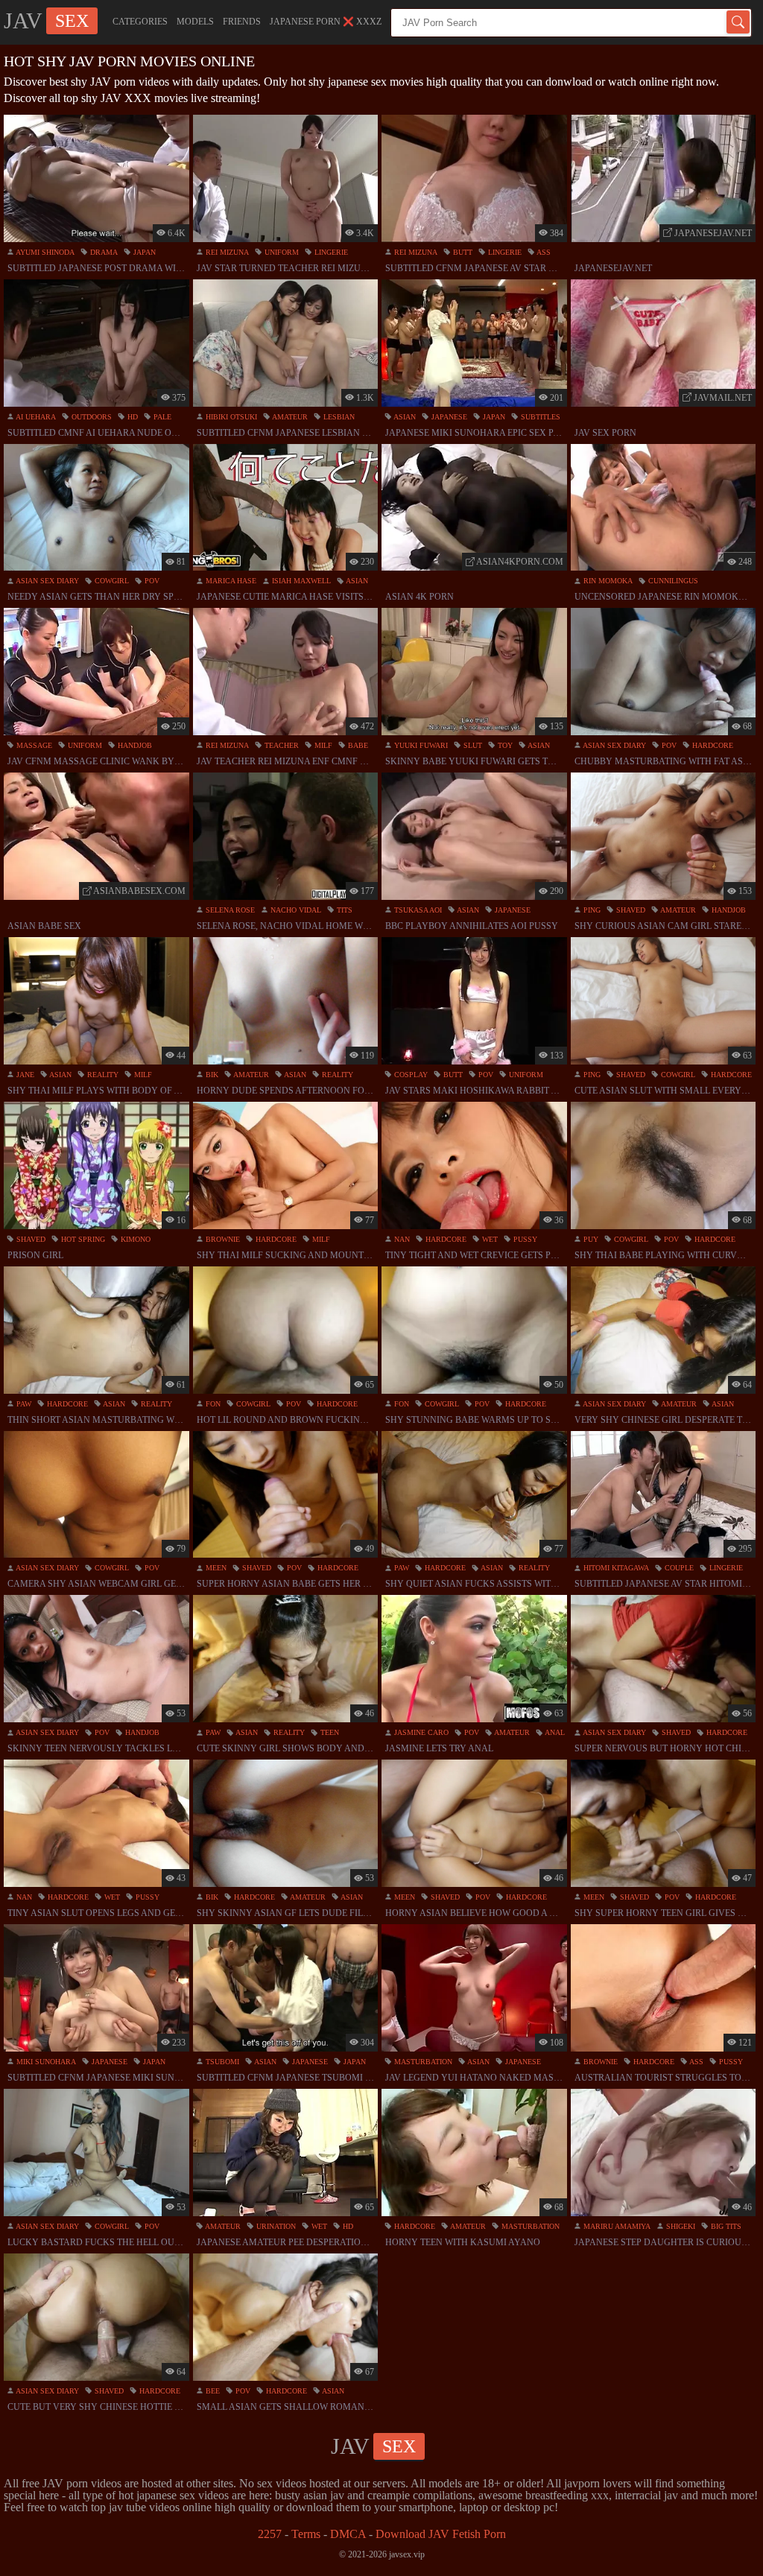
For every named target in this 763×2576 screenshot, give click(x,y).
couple (678, 1568)
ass (543, 252)
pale (161, 417)
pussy (524, 1239)
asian (404, 417)
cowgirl (111, 581)
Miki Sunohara (45, 2062)
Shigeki (680, 2226)
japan (143, 252)
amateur (289, 417)
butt (462, 252)
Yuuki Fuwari (420, 745)
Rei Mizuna (226, 252)
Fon (212, 1404)
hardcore (712, 745)
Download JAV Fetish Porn (441, 2534)
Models (195, 22)
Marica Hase (230, 581)
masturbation (422, 2062)
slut (472, 745)
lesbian (338, 417)
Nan (401, 1239)
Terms (306, 2534)
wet (489, 1239)
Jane (24, 1075)
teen (329, 1732)
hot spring (82, 1239)
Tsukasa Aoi (417, 910)
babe (357, 745)
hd (132, 417)
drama (103, 252)
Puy (590, 1239)
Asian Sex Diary (47, 581)
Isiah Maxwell (300, 581)
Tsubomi (221, 2062)
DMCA (348, 2534)
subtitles (539, 417)
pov (151, 581)
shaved (630, 910)
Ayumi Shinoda (44, 252)
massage (33, 745)
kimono (134, 1239)
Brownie (222, 1239)
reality (102, 1075)
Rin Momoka (607, 581)
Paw (23, 1404)
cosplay (410, 1075)
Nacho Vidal (295, 910)
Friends (242, 22)
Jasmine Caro (420, 1732)
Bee (212, 2391)
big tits (725, 2226)
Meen (215, 1568)
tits (343, 910)
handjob (134, 745)
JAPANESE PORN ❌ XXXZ (326, 22)
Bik (211, 1075)
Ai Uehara (35, 417)
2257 (270, 2534)
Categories (140, 22)
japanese (448, 417)
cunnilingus (672, 581)
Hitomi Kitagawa (615, 1568)
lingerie (330, 252)
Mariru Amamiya (616, 2226)
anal (554, 1732)
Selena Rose (229, 910)
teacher (281, 745)
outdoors (91, 417)
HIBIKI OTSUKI (230, 417)
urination (275, 2226)
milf (322, 745)
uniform (281, 252)
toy (504, 745)
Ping (591, 910)
